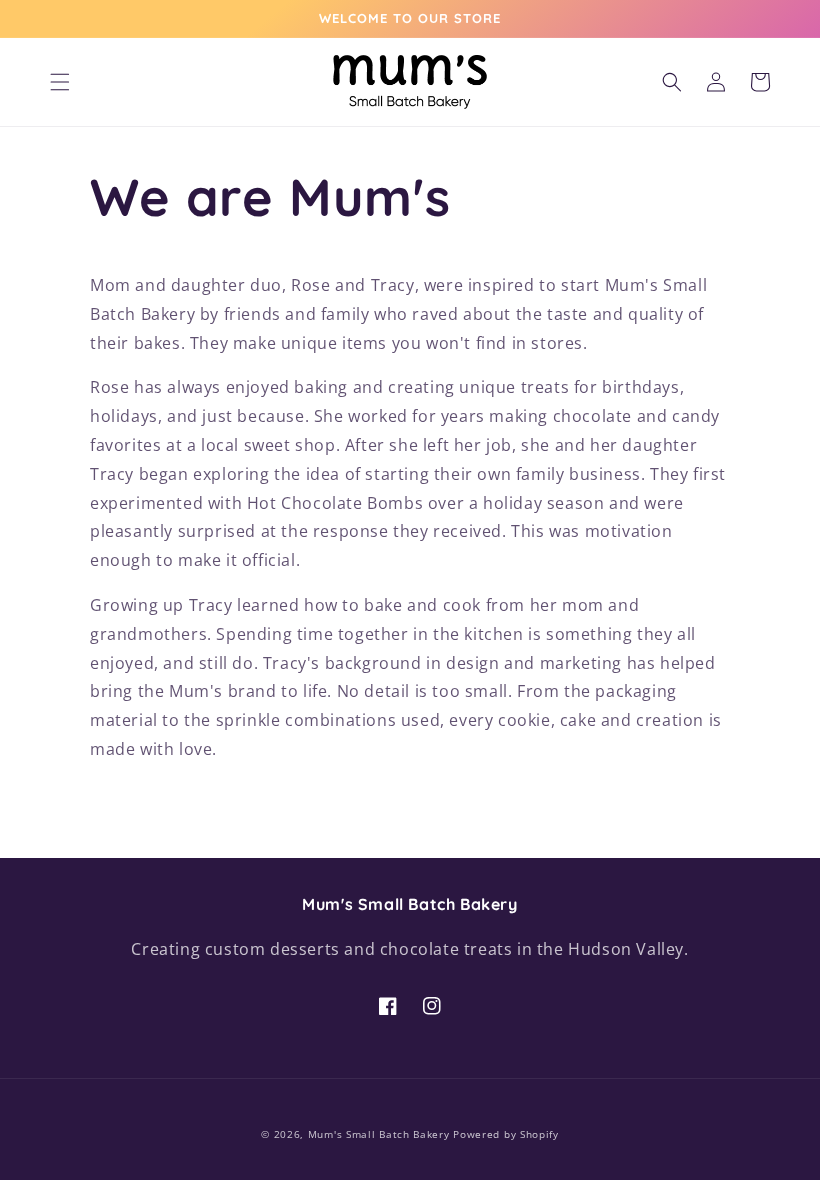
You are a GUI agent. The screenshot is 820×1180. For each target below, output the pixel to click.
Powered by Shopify (506, 1134)
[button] (60, 82)
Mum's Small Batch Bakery (379, 1134)
